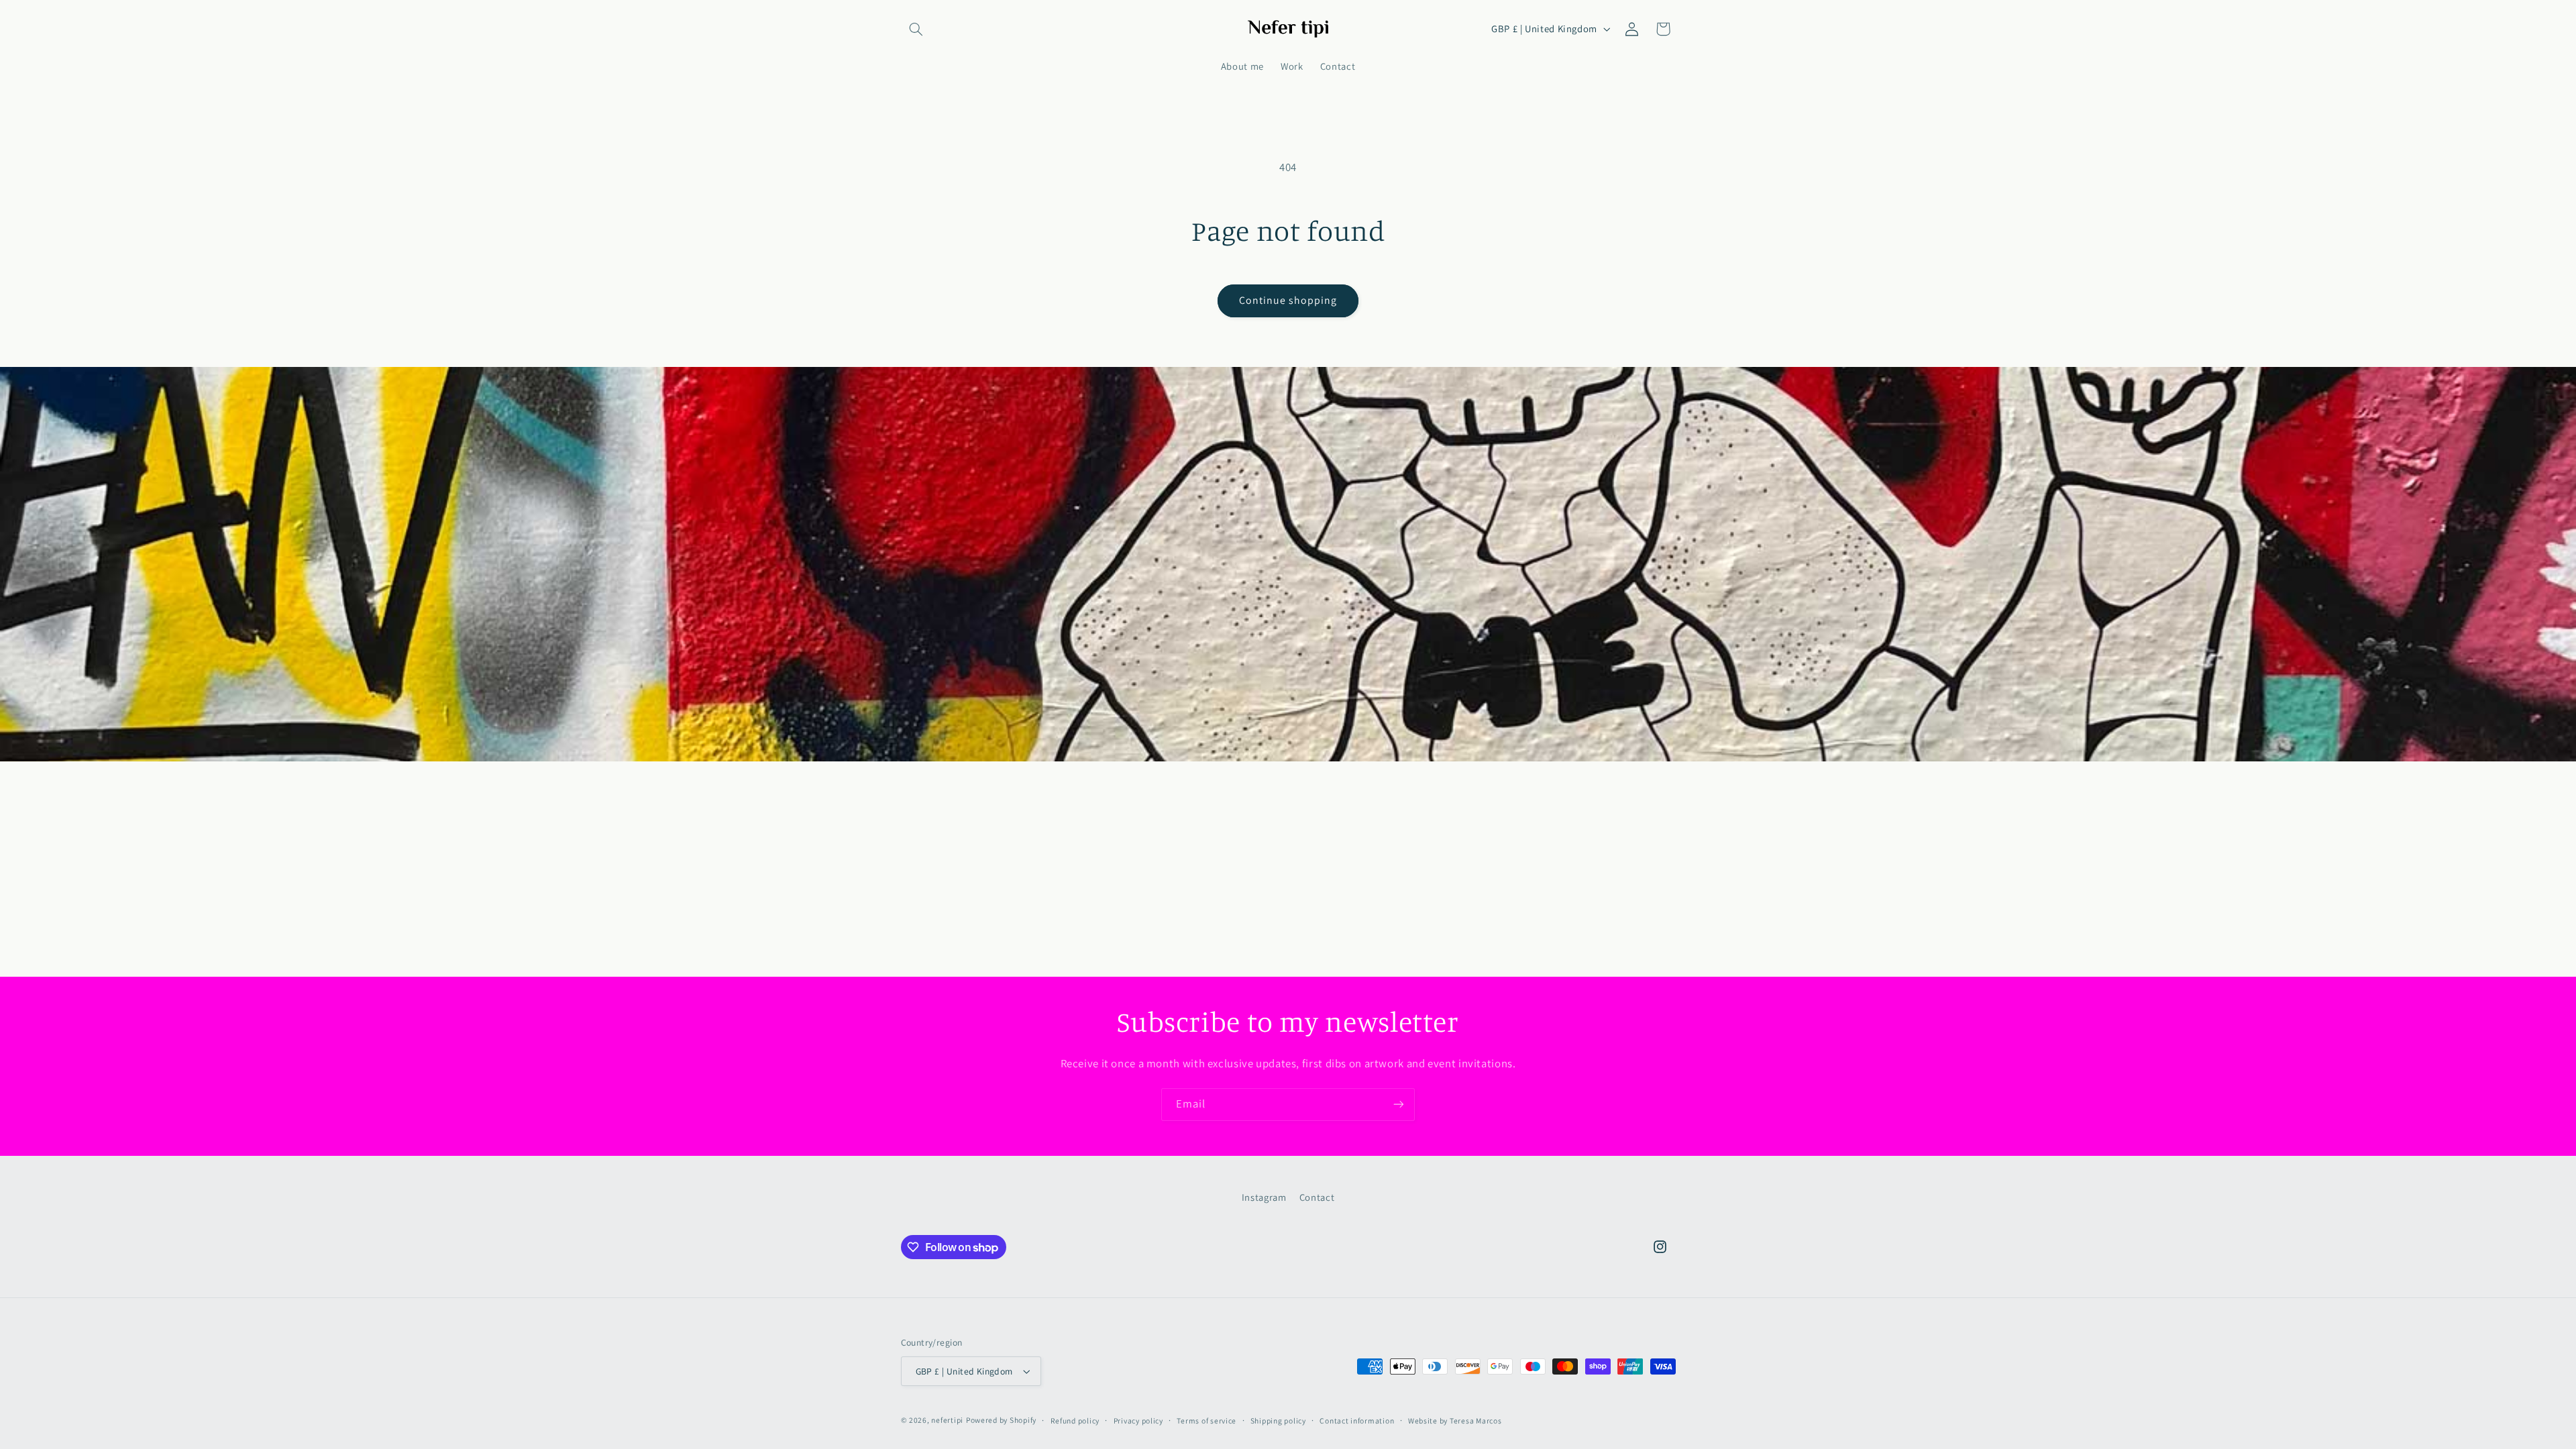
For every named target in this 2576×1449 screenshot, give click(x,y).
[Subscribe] (1399, 1105)
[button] (916, 29)
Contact (1317, 1197)
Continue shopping (1288, 300)
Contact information (1357, 1420)
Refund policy (1075, 1420)
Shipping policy (1278, 1420)
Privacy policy (1138, 1420)
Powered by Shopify (1001, 1420)
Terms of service (1206, 1420)
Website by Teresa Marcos (1455, 1420)
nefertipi (947, 1420)
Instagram (1264, 1197)
